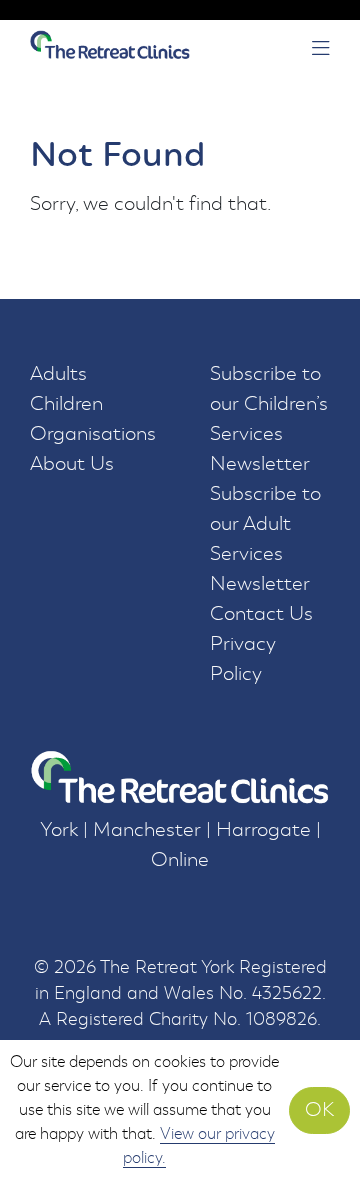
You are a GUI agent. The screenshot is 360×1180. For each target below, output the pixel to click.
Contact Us (261, 613)
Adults (58, 373)
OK (319, 1109)
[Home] (110, 49)
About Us (72, 463)
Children (66, 403)
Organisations (93, 433)
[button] (321, 50)
